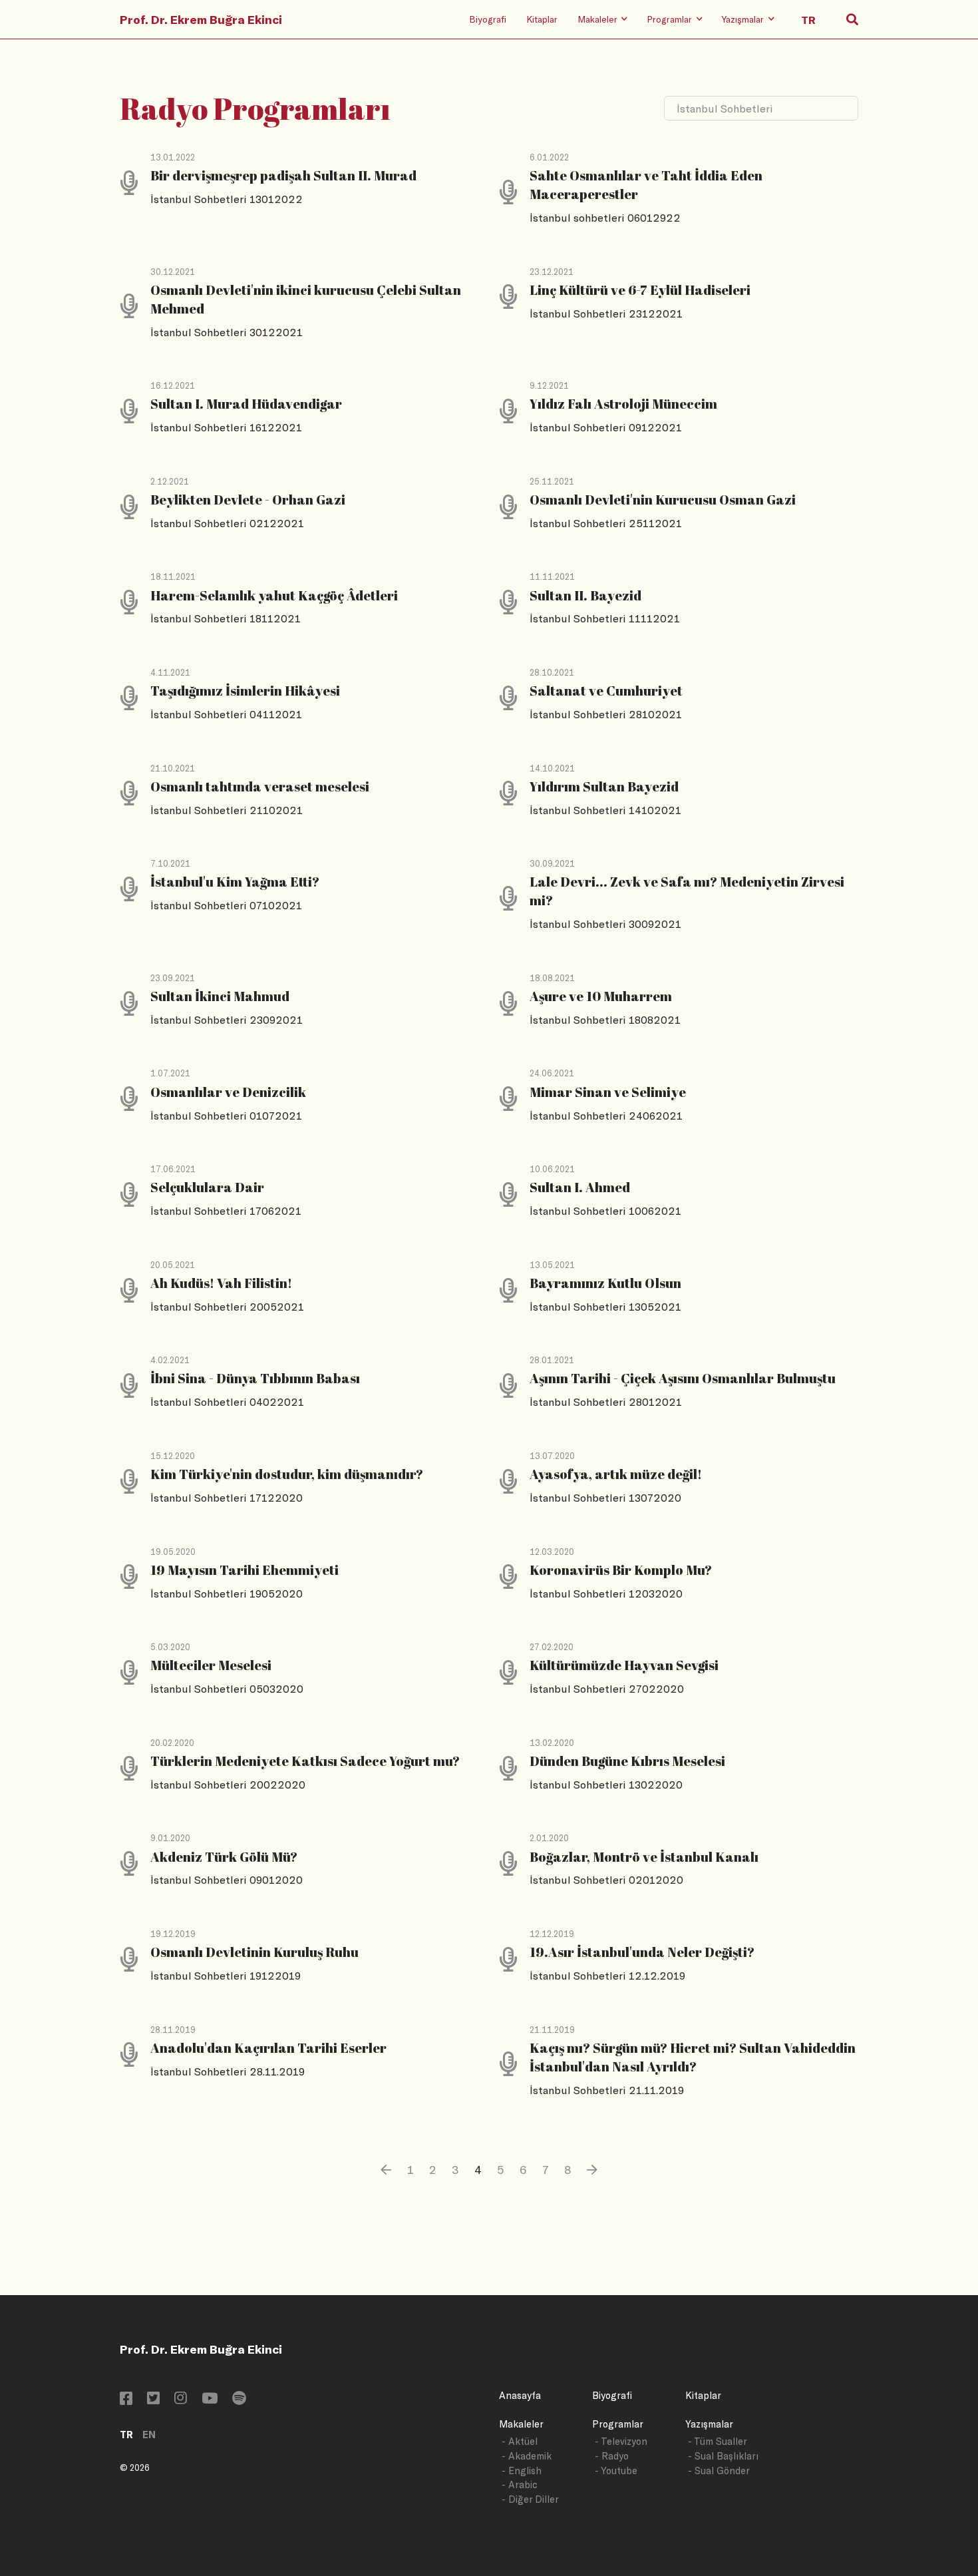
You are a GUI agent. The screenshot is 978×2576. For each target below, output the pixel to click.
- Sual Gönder (719, 2470)
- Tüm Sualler (718, 2441)
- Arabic (520, 2484)
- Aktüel (520, 2441)
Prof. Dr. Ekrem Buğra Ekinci (201, 19)
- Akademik (527, 2456)
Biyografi (488, 19)
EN (149, 2435)
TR (126, 2435)
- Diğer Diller (530, 2499)
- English (522, 2470)
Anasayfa (520, 2395)
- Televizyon (621, 2441)
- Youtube (616, 2470)
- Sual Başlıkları (723, 2456)
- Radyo (612, 2456)
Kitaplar (542, 19)
